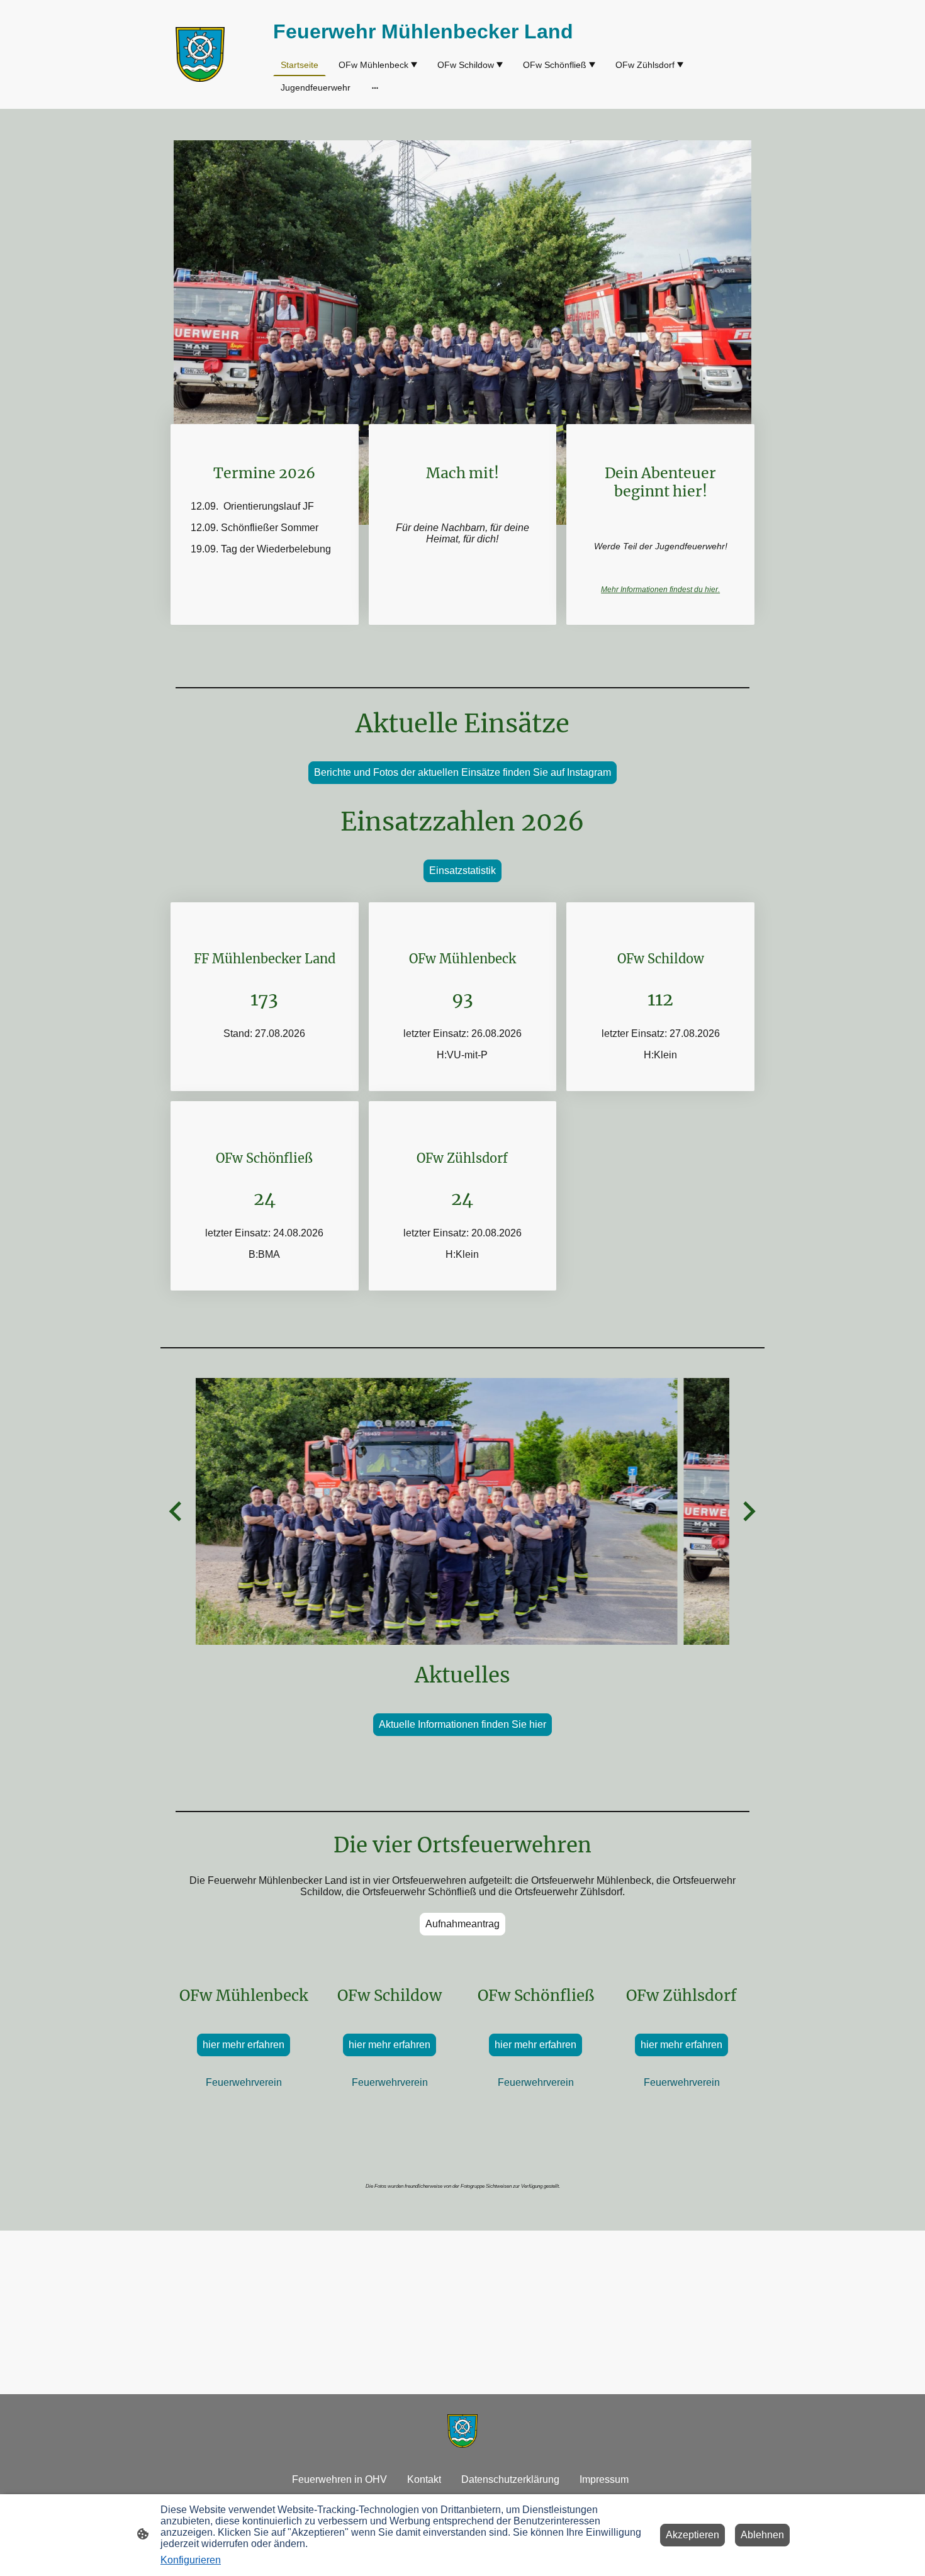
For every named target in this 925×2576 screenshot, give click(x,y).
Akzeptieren (692, 2535)
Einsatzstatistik (462, 871)
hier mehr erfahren (244, 2045)
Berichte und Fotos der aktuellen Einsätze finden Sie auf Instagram (462, 772)
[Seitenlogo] (200, 54)
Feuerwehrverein (244, 2082)
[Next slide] (748, 1512)
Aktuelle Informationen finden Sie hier (462, 1724)
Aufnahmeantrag (462, 1924)
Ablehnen (762, 2535)
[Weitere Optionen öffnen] (375, 87)
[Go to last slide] (177, 1512)
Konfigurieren (191, 2560)
